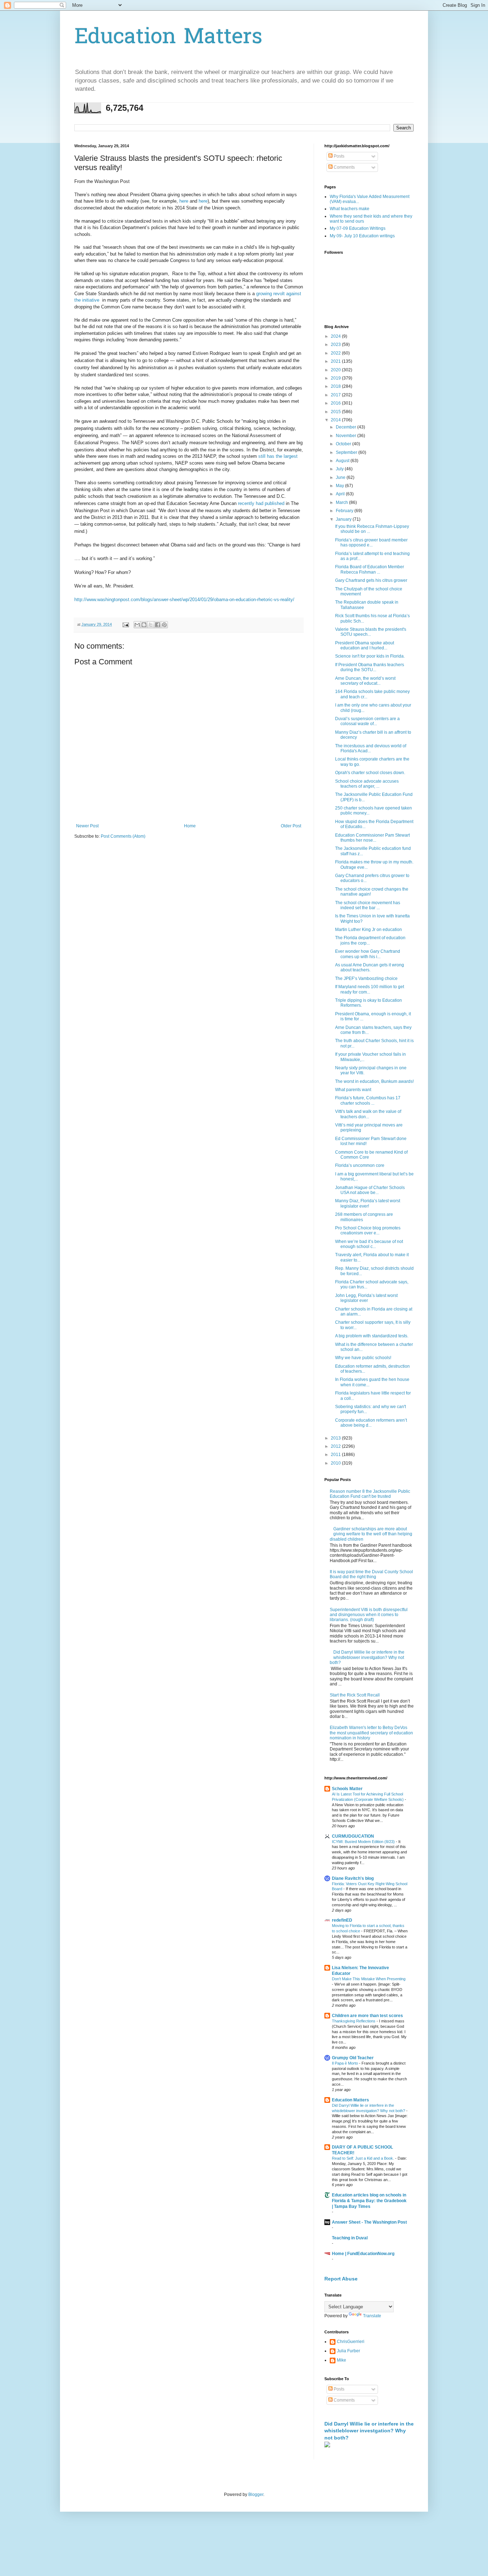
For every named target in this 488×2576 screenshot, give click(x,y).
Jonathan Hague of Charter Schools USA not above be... (370, 1190)
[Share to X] (151, 625)
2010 (336, 1463)
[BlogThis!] (144, 625)
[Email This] (137, 625)
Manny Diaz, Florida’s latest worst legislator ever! (368, 1203)
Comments (344, 167)
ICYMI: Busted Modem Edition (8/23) (364, 1842)
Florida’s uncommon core (360, 1165)
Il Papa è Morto (345, 2063)
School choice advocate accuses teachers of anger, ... (367, 784)
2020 (336, 370)
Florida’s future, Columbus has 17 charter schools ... (368, 1100)
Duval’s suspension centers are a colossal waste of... (367, 721)
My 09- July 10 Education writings (362, 236)
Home (190, 826)
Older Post (291, 826)
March (342, 502)
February (345, 511)
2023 (336, 345)
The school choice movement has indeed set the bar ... (368, 905)
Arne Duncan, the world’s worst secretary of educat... (365, 681)
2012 (336, 1446)
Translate (372, 2316)
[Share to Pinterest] (164, 625)
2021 (336, 361)
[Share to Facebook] (158, 625)
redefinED (342, 1920)
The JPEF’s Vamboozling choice (366, 979)
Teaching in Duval (350, 2238)
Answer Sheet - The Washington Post (369, 2222)
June (341, 477)
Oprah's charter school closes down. (370, 773)
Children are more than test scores (367, 2016)
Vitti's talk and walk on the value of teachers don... (368, 1114)
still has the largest (278, 456)
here (184, 201)
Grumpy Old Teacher (353, 2058)
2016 (336, 403)
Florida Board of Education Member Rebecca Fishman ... (370, 569)
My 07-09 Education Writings (358, 228)
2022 (336, 353)
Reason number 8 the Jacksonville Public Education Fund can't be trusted (370, 1494)
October (344, 444)
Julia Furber (348, 2351)
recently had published (261, 503)
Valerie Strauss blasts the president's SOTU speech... (371, 632)
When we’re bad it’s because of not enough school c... (369, 1244)
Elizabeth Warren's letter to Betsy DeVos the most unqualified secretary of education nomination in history (371, 1733)
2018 (336, 386)
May (340, 486)
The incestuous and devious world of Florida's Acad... (371, 748)
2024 (336, 336)
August (343, 461)
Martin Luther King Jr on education (369, 930)
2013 (336, 1438)
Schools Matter (347, 1789)
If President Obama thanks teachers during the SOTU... (370, 667)
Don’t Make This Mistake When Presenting (369, 1979)
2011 (336, 1455)
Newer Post (87, 826)
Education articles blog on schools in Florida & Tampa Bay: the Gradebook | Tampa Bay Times (369, 2201)
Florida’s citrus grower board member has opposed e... (371, 543)
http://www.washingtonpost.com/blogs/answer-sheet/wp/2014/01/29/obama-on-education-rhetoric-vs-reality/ (184, 600)
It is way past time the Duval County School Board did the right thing (371, 1574)
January (344, 519)
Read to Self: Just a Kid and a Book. (363, 2158)
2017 (336, 395)
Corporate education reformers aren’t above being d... (371, 1423)
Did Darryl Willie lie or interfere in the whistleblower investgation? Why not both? (367, 1657)
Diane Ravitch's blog (353, 1878)
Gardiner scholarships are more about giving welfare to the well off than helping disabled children (371, 1534)
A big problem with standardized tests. (372, 1336)
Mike (342, 2360)
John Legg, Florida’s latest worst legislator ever (366, 1298)
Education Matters (168, 38)
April (341, 494)
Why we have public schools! (363, 1358)
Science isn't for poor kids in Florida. (370, 656)
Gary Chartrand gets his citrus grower (371, 580)
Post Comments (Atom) (123, 836)
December (347, 427)
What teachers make (350, 209)
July (340, 469)
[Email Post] (125, 624)
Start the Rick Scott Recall (355, 1695)
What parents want (353, 1090)
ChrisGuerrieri (351, 2342)
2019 (336, 378)
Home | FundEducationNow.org (363, 2254)
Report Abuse (341, 2279)
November (347, 436)
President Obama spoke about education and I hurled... (365, 645)
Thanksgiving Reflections (354, 2021)
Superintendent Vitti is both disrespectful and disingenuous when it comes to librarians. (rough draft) (369, 1615)
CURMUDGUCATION (353, 1836)
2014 (336, 420)
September (347, 452)
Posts (338, 156)
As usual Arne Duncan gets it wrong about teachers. (370, 967)
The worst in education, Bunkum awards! (374, 1081)
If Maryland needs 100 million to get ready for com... (370, 989)
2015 (336, 412)
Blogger (256, 2495)
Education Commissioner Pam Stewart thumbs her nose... (372, 838)
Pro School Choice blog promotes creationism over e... (368, 1230)
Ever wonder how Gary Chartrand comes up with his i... (368, 954)
